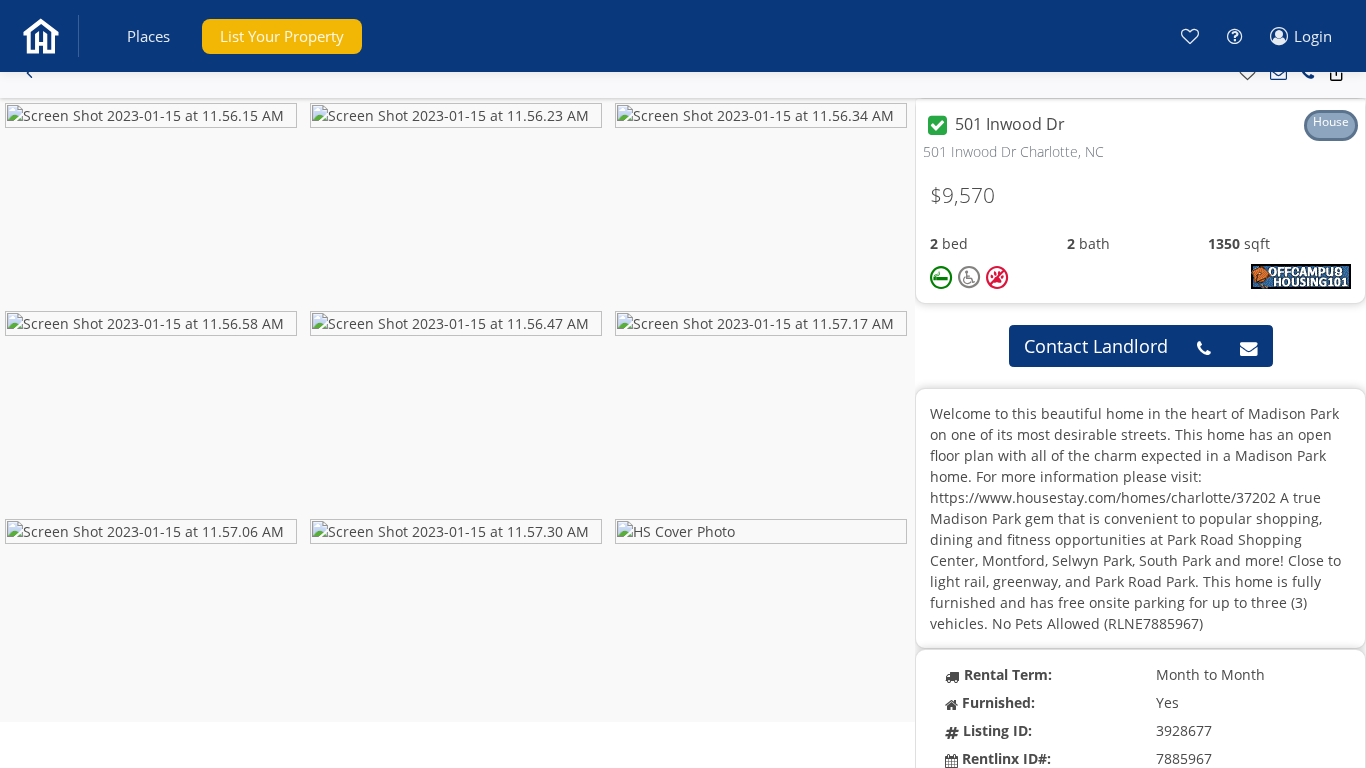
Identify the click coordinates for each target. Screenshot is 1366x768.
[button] (148, 36)
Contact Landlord (1096, 346)
